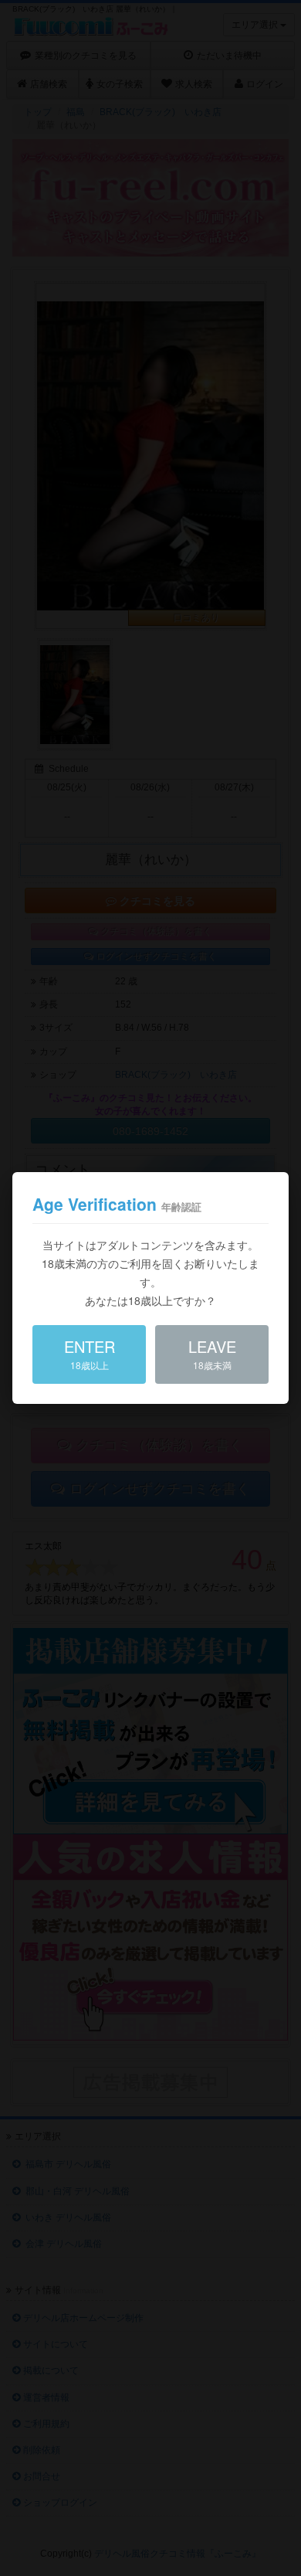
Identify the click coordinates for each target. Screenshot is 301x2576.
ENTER (90, 1353)
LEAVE (212, 1353)
